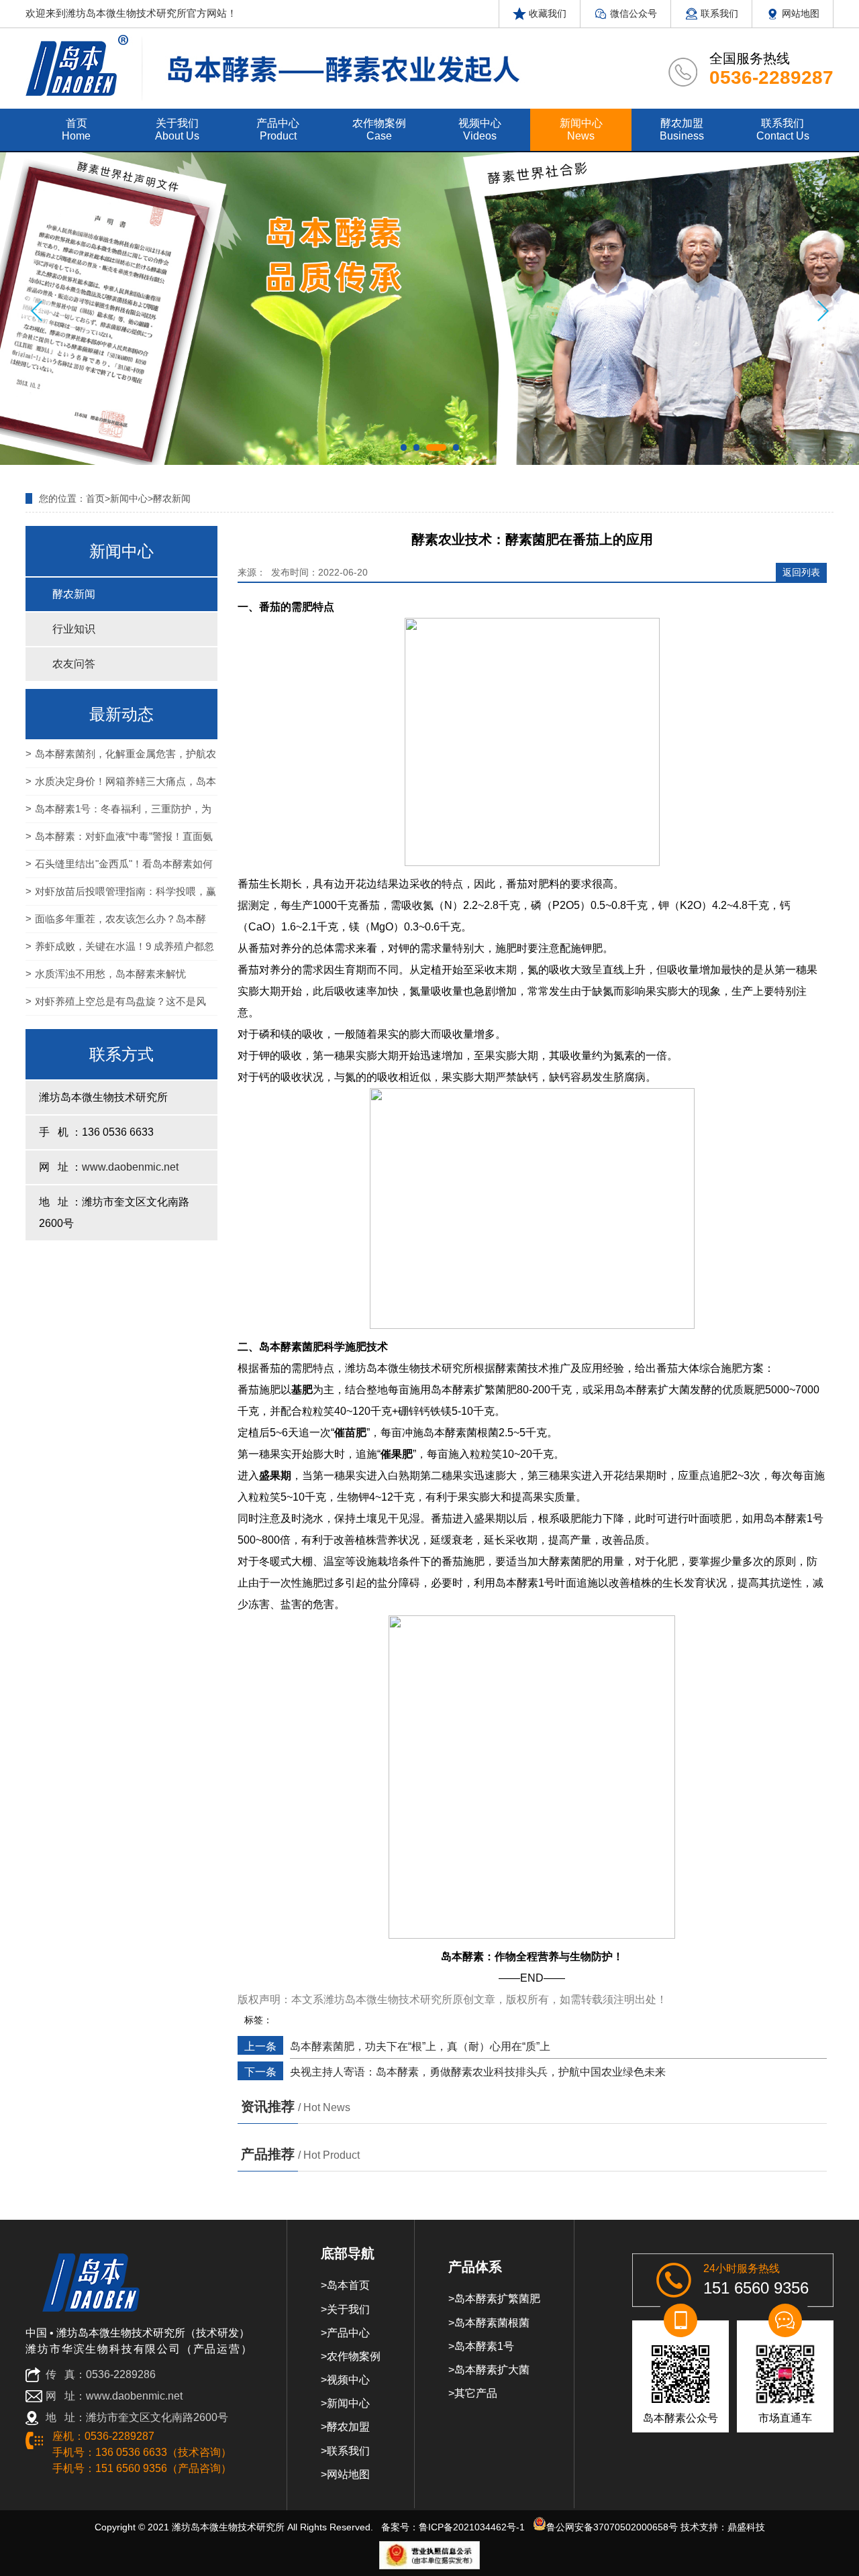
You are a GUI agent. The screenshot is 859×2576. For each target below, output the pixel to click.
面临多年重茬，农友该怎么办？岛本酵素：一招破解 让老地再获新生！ (116, 923)
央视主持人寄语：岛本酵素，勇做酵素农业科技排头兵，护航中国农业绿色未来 (478, 2072)
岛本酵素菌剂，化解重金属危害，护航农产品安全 (121, 758)
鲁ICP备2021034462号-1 (472, 2527)
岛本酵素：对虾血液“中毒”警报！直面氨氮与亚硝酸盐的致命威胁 (119, 841)
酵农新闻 (172, 498)
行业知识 (74, 629)
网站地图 (799, 13)
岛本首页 (348, 2285)
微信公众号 (632, 13)
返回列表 (801, 572)
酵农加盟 (348, 2427)
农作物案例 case (379, 129)
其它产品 (476, 2393)
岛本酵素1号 (484, 2346)
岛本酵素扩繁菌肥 (497, 2299)
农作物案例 (354, 2356)
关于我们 (348, 2309)
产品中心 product (278, 129)
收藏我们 (546, 13)
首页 (95, 498)
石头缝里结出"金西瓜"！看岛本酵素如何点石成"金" (119, 868)
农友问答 (74, 664)
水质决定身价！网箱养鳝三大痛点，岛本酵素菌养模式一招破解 (121, 786)
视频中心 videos (480, 129)
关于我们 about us (177, 129)
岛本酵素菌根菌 (492, 2323)
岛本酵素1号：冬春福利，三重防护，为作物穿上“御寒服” (118, 813)
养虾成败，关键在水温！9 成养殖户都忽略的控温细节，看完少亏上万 (120, 951)
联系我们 (718, 13)
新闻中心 (129, 498)
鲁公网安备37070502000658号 (612, 2527)
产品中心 (348, 2333)
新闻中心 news (581, 129)
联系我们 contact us (783, 129)
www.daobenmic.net (130, 1167)
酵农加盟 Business (682, 129)
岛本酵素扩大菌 (492, 2370)
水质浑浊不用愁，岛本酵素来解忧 (110, 974)
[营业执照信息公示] (429, 2555)
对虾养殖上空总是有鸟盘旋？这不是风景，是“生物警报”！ (116, 1006)
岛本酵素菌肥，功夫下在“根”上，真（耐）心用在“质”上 (420, 2046)
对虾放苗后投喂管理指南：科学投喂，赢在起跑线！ (121, 896)
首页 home (76, 129)
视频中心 (348, 2380)
